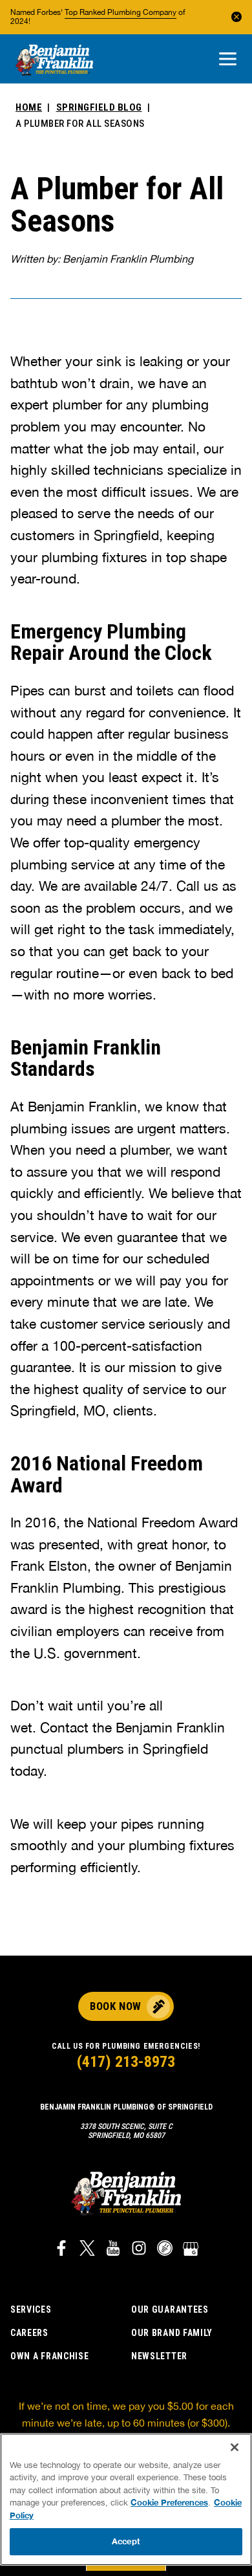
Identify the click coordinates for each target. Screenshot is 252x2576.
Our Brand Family (172, 2333)
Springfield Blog (99, 107)
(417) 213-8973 (126, 2062)
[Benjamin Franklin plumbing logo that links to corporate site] (54, 61)
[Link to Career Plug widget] (165, 2250)
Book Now (115, 2006)
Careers (29, 2333)
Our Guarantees (170, 2309)
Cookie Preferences (169, 2502)
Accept (126, 2541)
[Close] (235, 2447)
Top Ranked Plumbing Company (121, 12)
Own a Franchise (50, 2356)
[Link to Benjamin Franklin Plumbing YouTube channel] (113, 2250)
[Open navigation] (228, 60)
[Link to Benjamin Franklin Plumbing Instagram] (139, 2250)
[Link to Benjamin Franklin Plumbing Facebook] (61, 2250)
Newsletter (159, 2356)
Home (29, 107)
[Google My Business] (191, 2250)
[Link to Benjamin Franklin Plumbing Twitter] (87, 2250)
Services (31, 2309)
